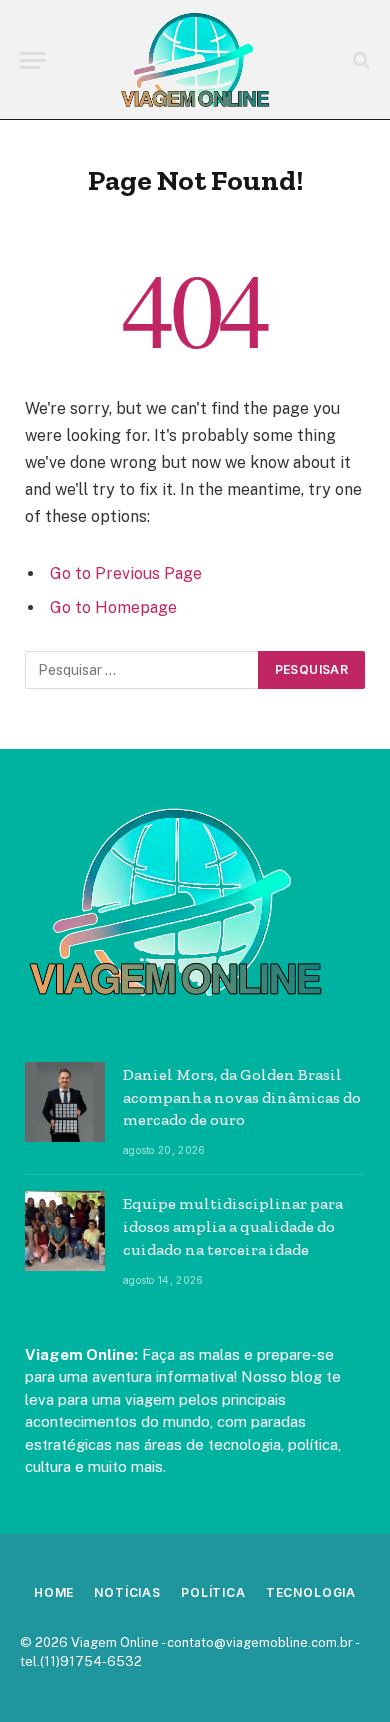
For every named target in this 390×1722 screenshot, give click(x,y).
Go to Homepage (113, 607)
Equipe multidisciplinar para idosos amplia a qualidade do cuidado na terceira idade (233, 1226)
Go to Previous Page (126, 573)
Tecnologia (311, 1592)
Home (54, 1592)
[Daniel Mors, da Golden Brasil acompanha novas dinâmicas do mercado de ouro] (65, 1102)
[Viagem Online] (195, 60)
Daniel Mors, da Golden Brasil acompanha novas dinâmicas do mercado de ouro (242, 1097)
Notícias (127, 1592)
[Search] (359, 60)
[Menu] (33, 60)
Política (213, 1592)
